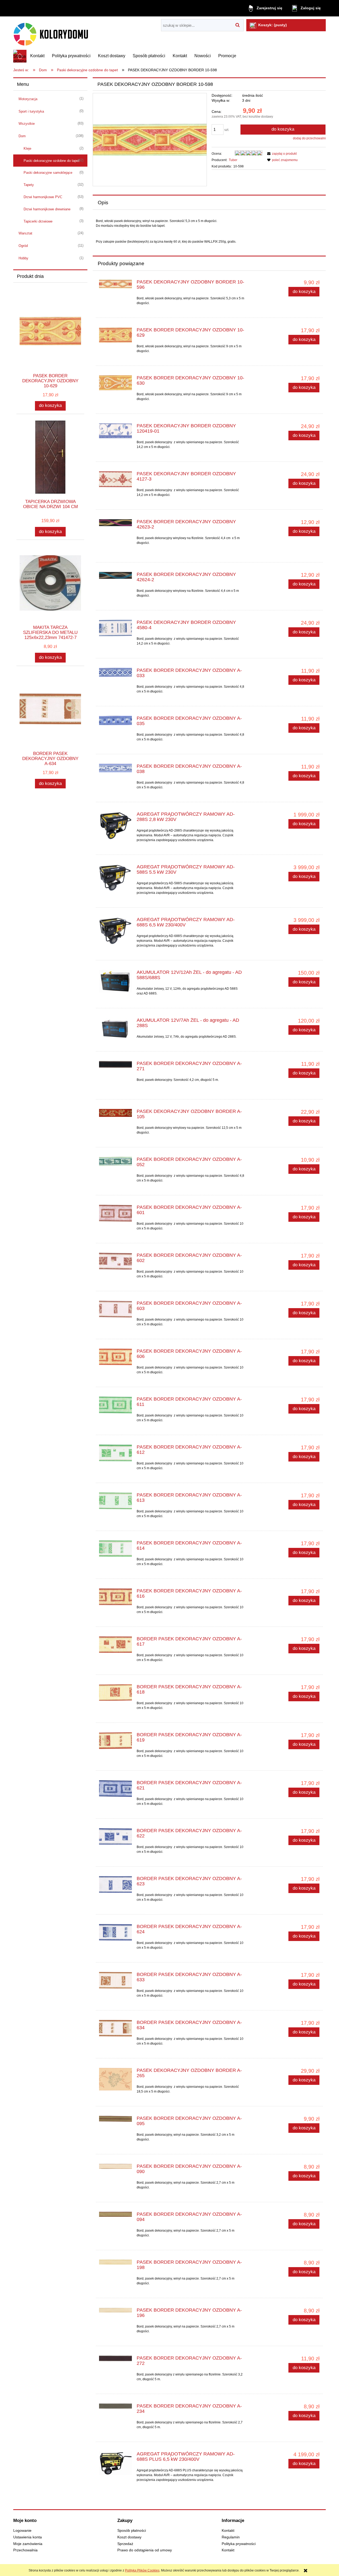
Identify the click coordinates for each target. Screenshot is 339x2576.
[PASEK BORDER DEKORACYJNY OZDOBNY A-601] (115, 1213)
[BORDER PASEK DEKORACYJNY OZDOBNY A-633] (115, 1980)
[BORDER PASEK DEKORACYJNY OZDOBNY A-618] (115, 1693)
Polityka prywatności (239, 2544)
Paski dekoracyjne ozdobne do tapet (52, 161)
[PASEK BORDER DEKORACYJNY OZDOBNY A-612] (115, 1453)
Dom (22, 136)
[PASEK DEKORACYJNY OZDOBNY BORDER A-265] (115, 2079)
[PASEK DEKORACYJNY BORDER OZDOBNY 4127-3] (115, 479)
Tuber (233, 160)
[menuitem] (37, 56)
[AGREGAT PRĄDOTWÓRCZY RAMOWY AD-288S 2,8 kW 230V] (115, 826)
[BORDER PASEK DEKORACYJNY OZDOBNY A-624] (115, 1932)
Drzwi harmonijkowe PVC (43, 197)
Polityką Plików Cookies (142, 2570)
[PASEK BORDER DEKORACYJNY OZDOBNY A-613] (115, 1501)
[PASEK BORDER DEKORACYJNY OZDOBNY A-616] (115, 1597)
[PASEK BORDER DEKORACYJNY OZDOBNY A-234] (115, 2408)
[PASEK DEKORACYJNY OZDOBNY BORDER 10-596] (115, 284)
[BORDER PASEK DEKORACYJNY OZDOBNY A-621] (115, 1789)
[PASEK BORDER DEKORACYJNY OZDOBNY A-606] (115, 1357)
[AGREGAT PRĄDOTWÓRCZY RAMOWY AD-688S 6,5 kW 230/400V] (115, 931)
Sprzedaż (125, 2544)
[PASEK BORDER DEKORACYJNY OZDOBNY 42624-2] (115, 576)
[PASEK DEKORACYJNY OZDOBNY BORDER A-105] (115, 1113)
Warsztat (25, 233)
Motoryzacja (28, 99)
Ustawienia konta (28, 2537)
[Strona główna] (58, 33)
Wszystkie (27, 124)
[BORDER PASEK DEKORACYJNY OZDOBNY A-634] (115, 2028)
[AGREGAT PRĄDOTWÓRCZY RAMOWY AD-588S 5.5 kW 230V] (115, 878)
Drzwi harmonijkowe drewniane (47, 209)
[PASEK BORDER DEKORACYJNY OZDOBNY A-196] (115, 2312)
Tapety (29, 185)
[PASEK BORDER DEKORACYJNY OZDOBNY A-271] (115, 1065)
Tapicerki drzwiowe (38, 221)
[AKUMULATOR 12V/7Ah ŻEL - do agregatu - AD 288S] (115, 1029)
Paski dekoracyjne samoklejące (48, 173)
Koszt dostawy (129, 2537)
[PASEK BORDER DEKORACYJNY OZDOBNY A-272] (115, 2360)
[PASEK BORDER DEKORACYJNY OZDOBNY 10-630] (115, 383)
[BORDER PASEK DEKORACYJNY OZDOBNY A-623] (115, 1884)
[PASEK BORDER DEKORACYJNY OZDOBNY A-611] (115, 1405)
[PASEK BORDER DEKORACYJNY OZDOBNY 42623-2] (115, 523)
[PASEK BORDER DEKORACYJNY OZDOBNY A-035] (115, 721)
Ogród (23, 246)
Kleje (27, 148)
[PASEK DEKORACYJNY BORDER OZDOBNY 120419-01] (115, 431)
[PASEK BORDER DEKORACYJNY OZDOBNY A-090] (115, 2168)
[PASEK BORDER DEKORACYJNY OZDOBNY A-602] (115, 1261)
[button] (281, 154)
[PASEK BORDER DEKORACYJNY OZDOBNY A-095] (115, 2120)
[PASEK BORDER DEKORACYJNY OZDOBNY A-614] (115, 1549)
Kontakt (228, 2531)
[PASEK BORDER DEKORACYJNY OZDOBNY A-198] (115, 2264)
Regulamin (231, 2537)
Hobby (23, 258)
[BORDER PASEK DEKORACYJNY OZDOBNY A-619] (115, 1741)
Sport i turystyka (31, 111)
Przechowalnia (25, 2550)
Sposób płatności (132, 2531)
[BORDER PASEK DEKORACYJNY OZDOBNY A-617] (115, 1645)
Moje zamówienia (28, 2544)
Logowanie (22, 2531)
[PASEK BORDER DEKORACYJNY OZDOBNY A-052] (115, 1162)
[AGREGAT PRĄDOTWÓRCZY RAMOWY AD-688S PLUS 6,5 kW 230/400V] (115, 2463)
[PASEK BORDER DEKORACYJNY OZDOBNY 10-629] (115, 335)
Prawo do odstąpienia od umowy (145, 2550)
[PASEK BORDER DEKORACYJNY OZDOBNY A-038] (115, 768)
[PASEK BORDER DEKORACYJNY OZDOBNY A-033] (115, 672)
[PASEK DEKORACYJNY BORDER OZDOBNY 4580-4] (115, 628)
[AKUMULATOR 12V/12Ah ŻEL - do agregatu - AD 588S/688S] (115, 981)
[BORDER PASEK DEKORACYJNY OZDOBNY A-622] (115, 1836)
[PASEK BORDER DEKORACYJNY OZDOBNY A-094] (115, 2216)
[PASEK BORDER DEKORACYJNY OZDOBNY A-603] (115, 1309)
